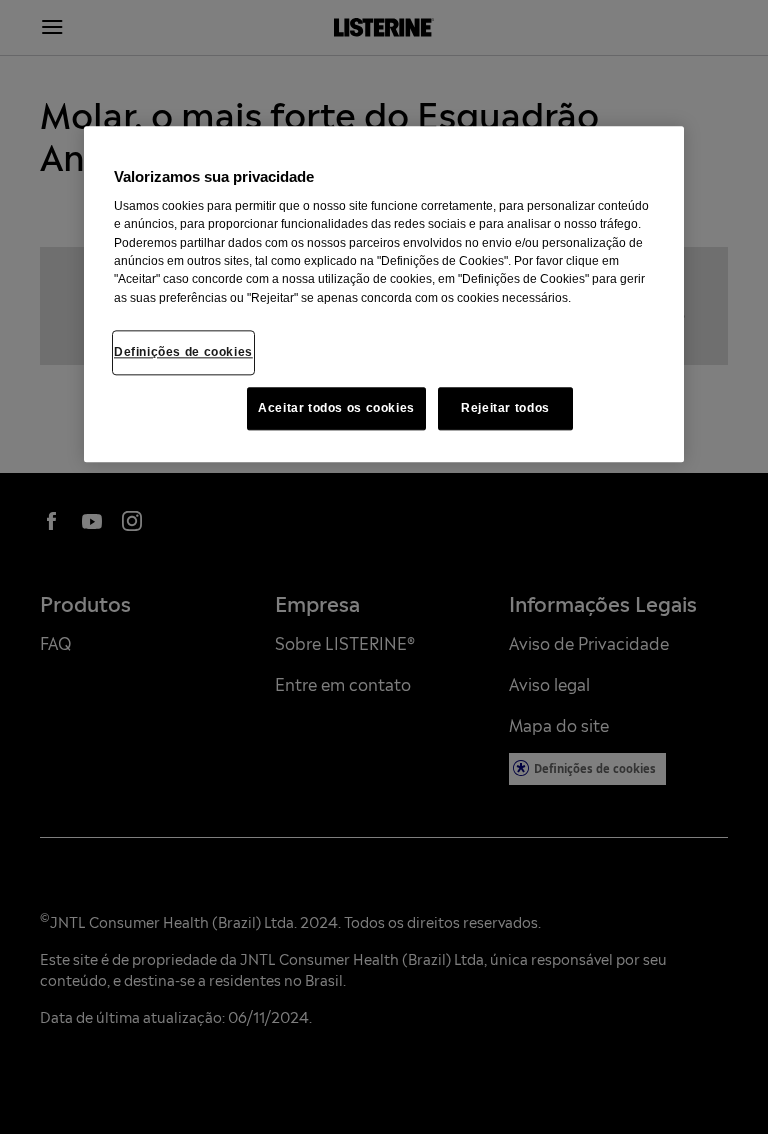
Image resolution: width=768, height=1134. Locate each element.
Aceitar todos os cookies (336, 408)
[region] (384, 294)
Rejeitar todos (505, 408)
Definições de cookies (183, 352)
